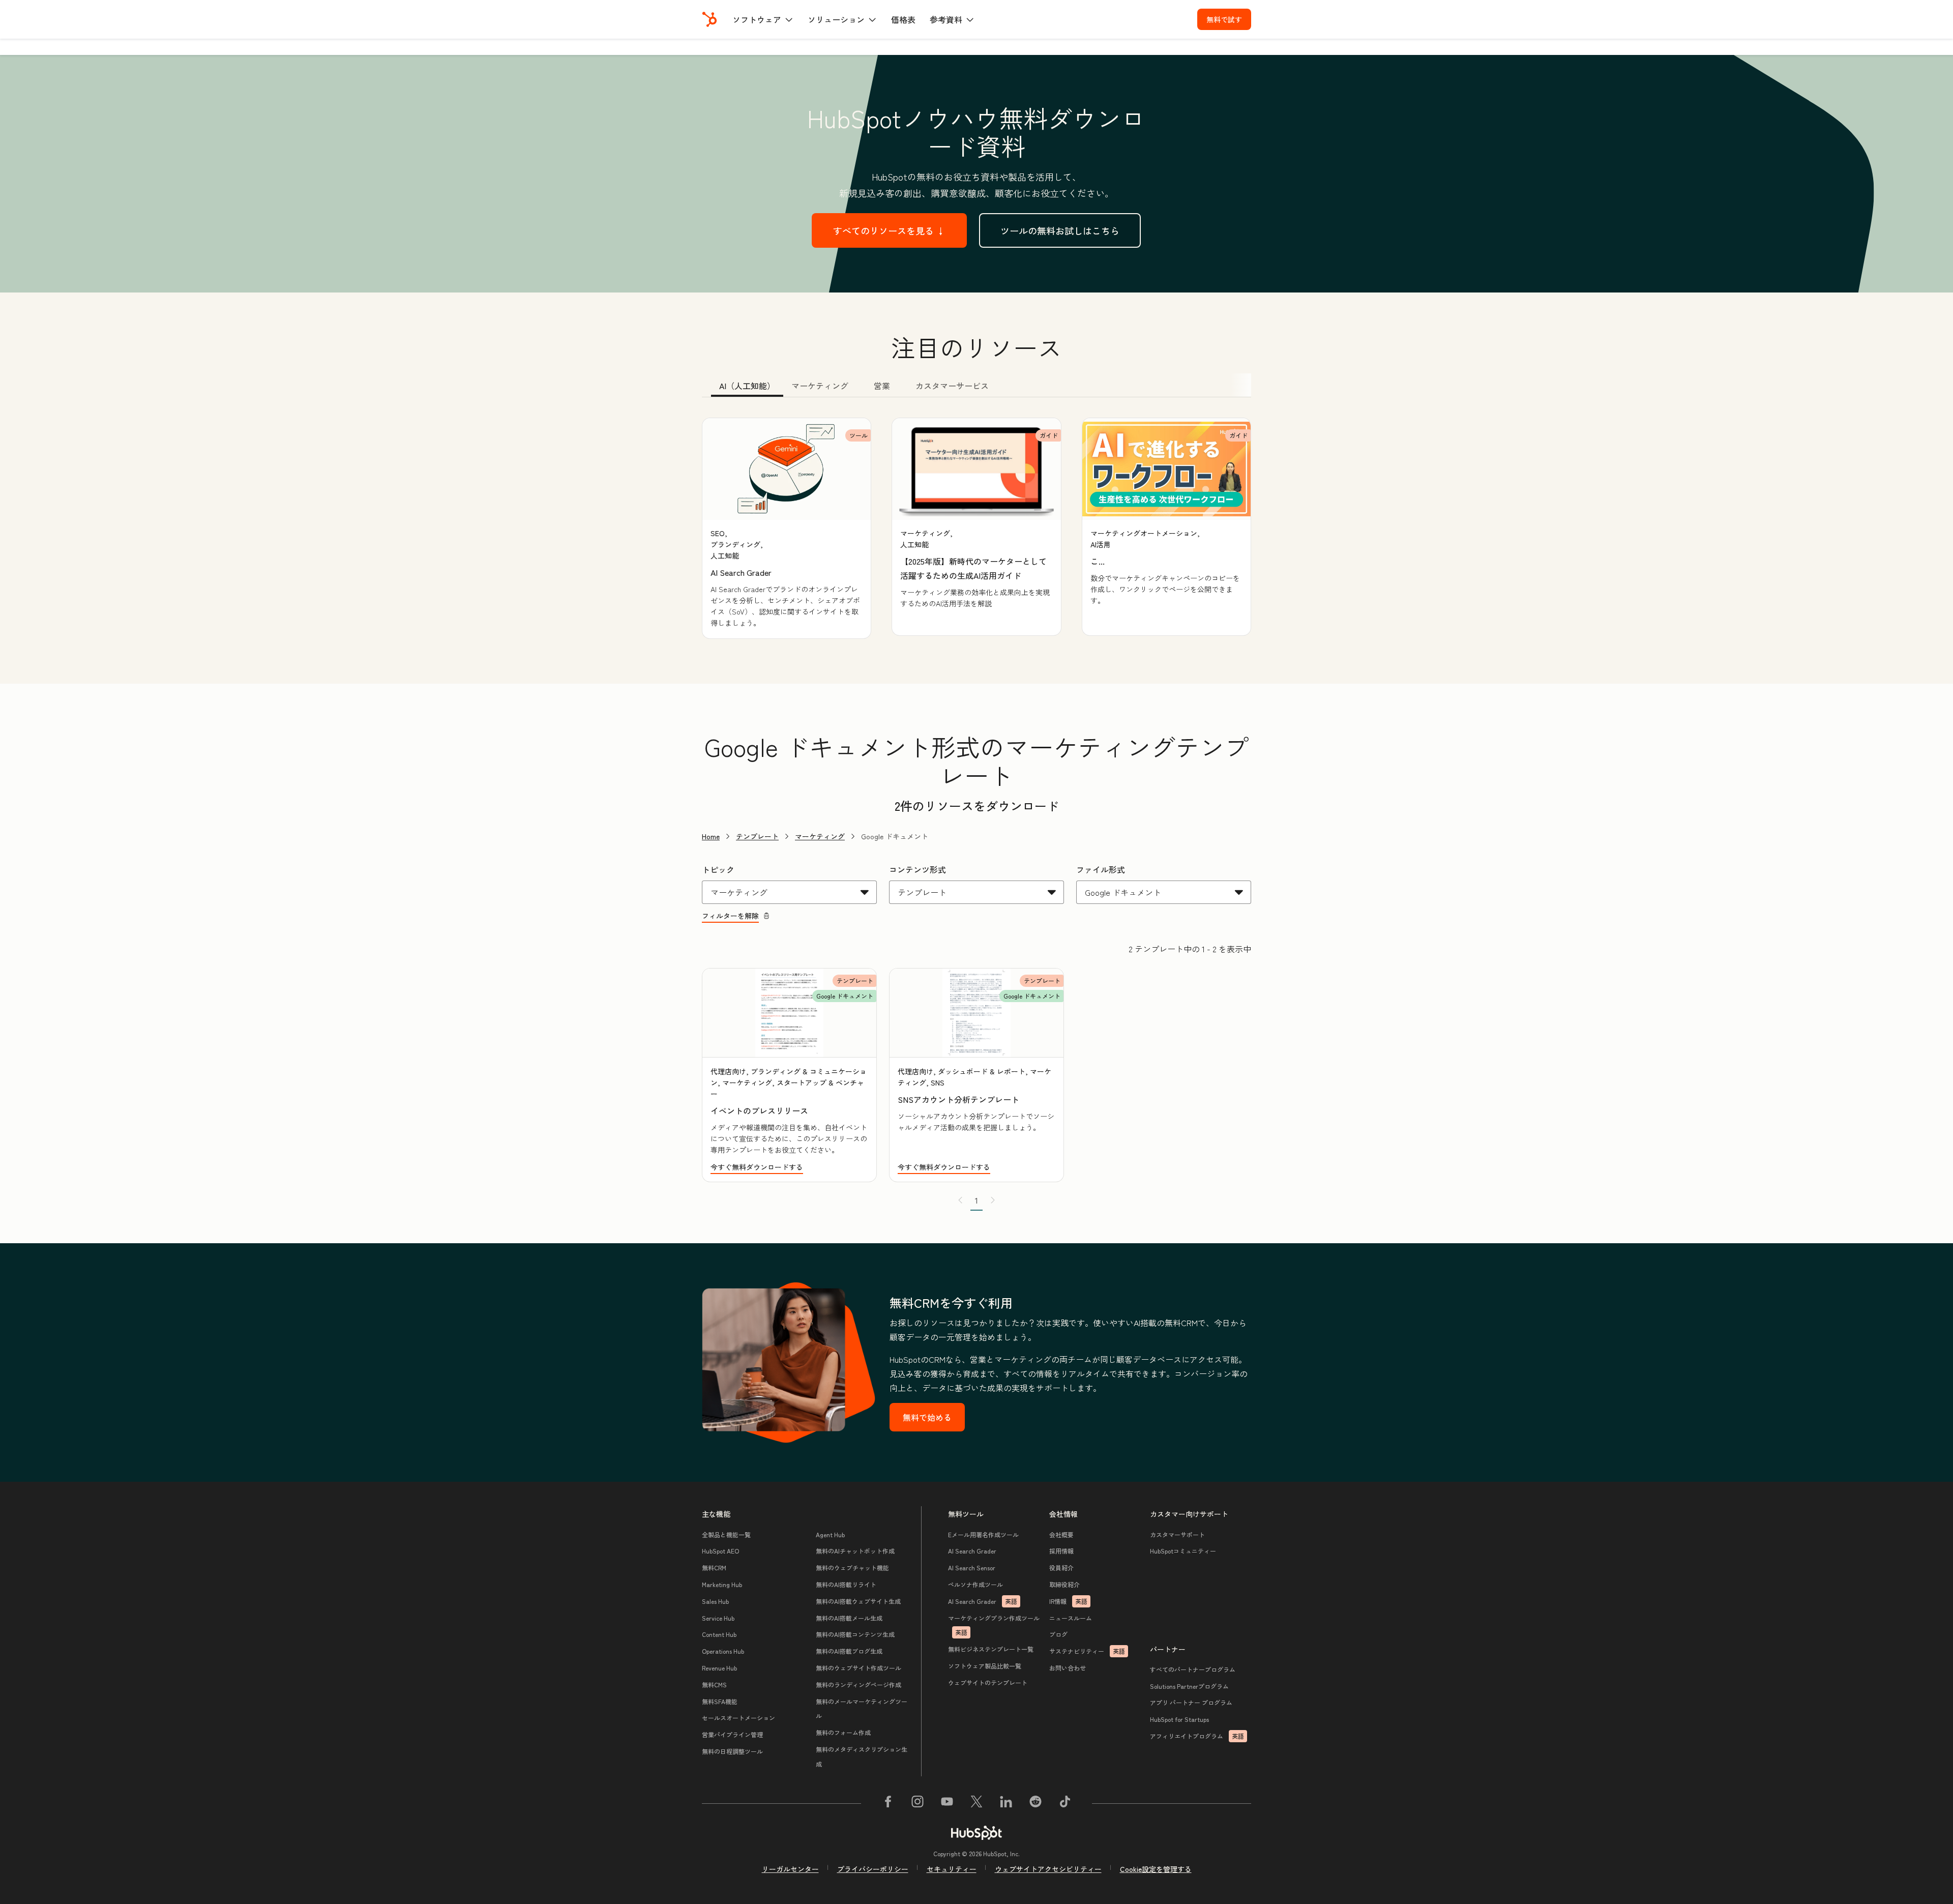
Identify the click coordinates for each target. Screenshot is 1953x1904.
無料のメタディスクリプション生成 (862, 1756)
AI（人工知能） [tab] (747, 386)
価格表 (903, 19)
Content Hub (719, 1634)
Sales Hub (715, 1601)
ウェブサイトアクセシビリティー (1048, 1869)
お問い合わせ (1068, 1668)
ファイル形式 (1101, 869)
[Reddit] (1035, 1803)
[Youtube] (947, 1803)
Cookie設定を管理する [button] (1156, 1869)
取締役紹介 (1064, 1584)
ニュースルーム (1071, 1618)
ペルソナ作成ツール (975, 1584)
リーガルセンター (790, 1869)
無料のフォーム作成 (843, 1732)
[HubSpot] (709, 19)
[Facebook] (888, 1803)
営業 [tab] (882, 386)
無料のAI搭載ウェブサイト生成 (858, 1601)
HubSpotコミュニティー (1183, 1551)
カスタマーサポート (1177, 1534)
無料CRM (714, 1568)
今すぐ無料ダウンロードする (757, 1167)
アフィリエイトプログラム (1197, 1736)
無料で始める (927, 1417)
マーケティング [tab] (820, 386)
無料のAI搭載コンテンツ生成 (855, 1634)
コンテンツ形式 (918, 869)
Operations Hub (723, 1651)
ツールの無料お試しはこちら (1060, 230)
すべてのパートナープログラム (1193, 1669)
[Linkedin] (1006, 1803)
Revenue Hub (719, 1668)
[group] (787, 528)
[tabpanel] (976, 528)
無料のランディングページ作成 (859, 1685)
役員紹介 (1061, 1568)
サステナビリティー (1087, 1651)
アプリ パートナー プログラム (1191, 1702)
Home (711, 836)
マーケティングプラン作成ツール (994, 1625)
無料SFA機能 (720, 1701)
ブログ (1058, 1634)
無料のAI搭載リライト (846, 1584)
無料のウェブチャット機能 (852, 1568)
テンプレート (757, 836)
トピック (718, 869)
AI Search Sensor (972, 1568)
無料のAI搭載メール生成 (849, 1618)
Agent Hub (830, 1534)
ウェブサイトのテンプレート (988, 1682)
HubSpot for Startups (1179, 1719)
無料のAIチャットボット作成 (855, 1551)
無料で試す (1224, 19)
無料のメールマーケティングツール (862, 1709)
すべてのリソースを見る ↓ (889, 230)
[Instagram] (918, 1803)
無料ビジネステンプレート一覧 (991, 1649)
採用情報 (1061, 1551)
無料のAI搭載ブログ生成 (849, 1651)
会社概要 (1061, 1534)
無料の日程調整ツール (732, 1751)
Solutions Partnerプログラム (1189, 1686)
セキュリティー (952, 1869)
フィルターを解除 (730, 916)
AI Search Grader (972, 1551)
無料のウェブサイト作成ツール (859, 1668)
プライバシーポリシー (873, 1869)
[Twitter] (976, 1803)
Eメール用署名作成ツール (983, 1534)
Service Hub (718, 1618)
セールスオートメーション (738, 1718)
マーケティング (820, 836)
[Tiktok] (1065, 1803)
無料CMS (714, 1685)
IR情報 (1068, 1601)
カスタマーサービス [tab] (952, 386)
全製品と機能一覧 (726, 1534)
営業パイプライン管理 (732, 1734)
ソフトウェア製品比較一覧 (985, 1666)
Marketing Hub (722, 1584)
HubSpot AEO (720, 1551)
